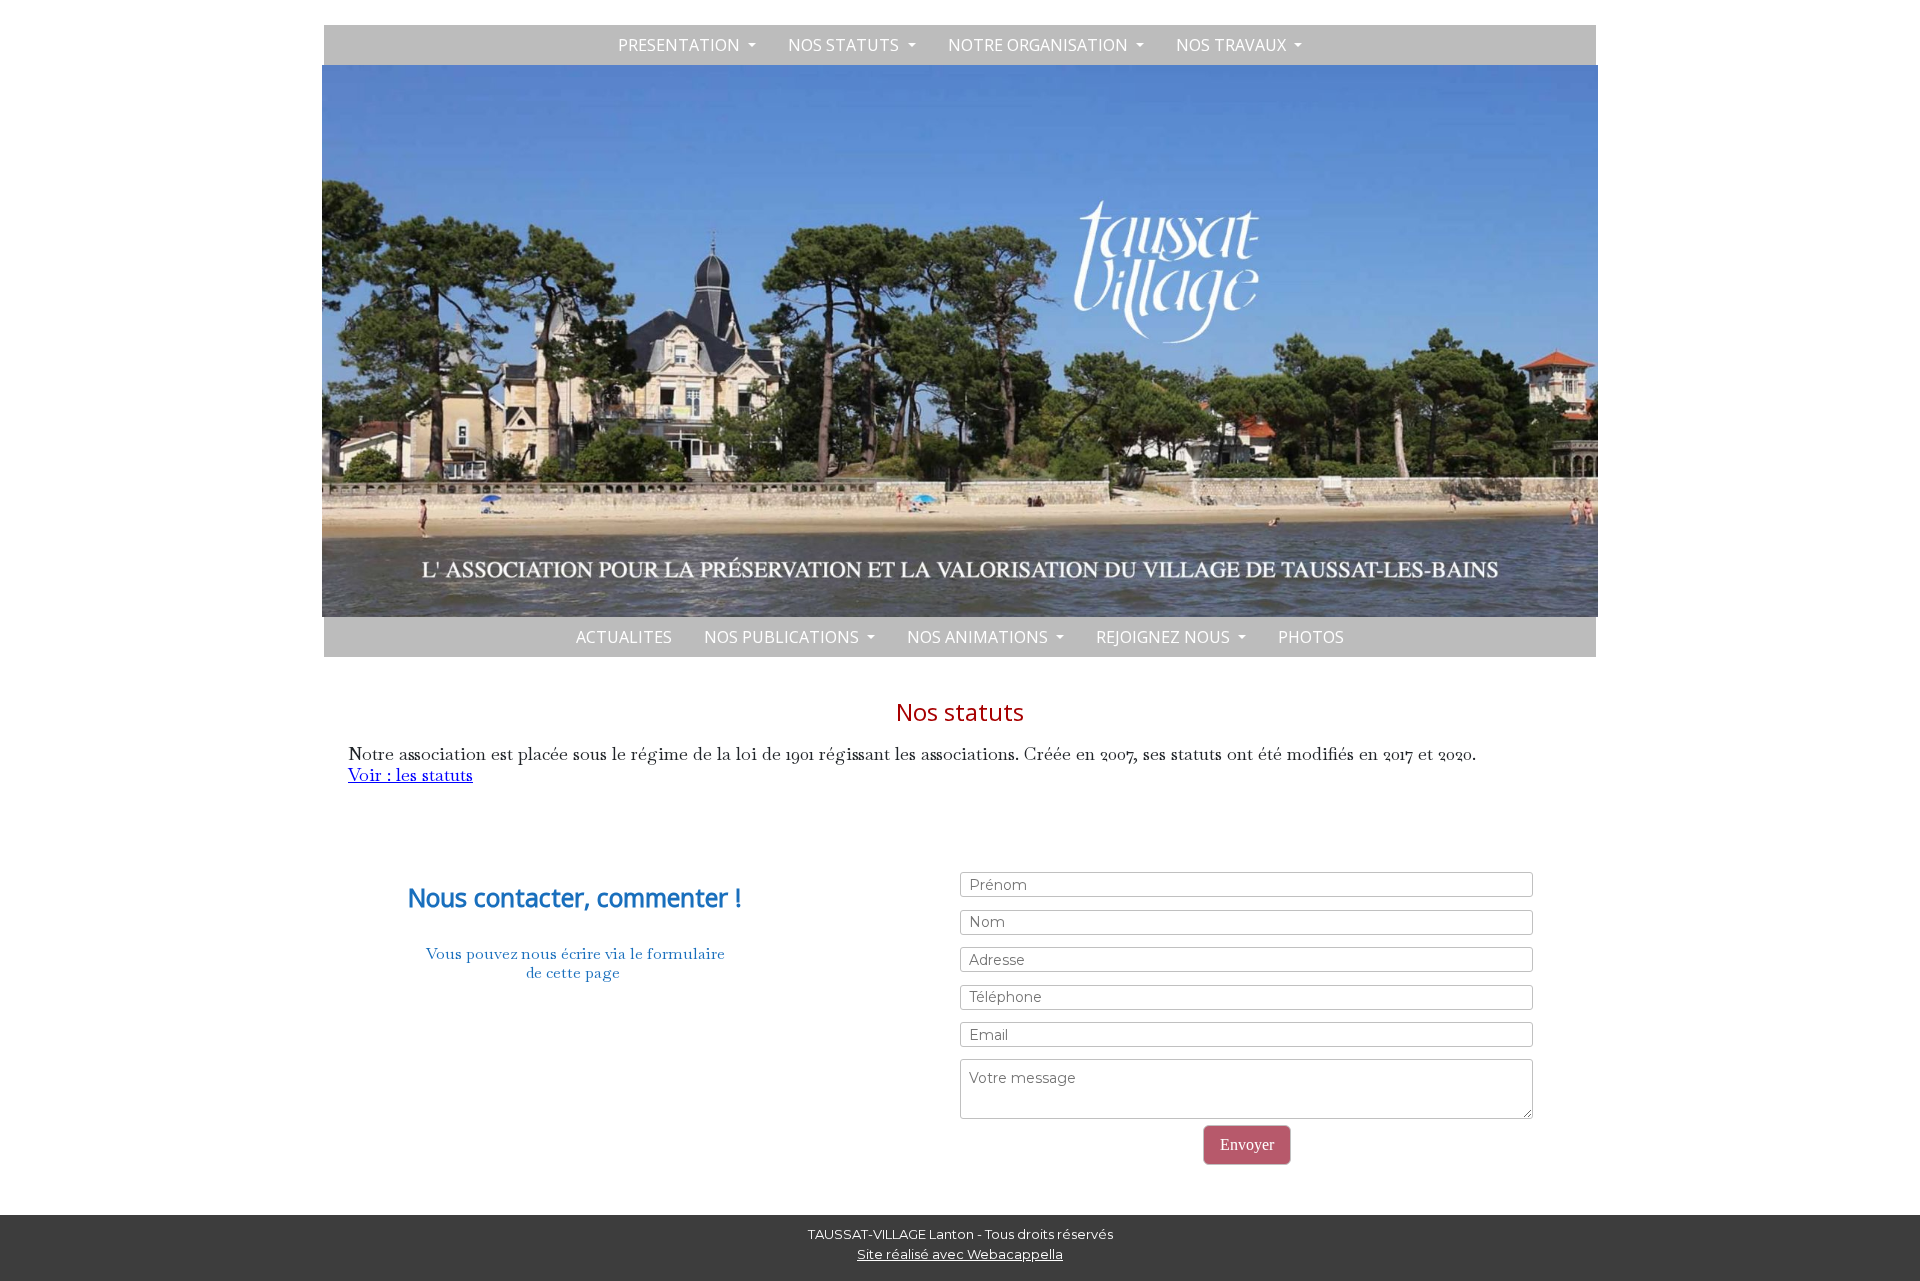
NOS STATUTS (845, 45)
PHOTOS (1311, 637)
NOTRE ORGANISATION (1040, 45)
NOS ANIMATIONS (979, 637)
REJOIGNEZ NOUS (1165, 637)
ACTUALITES (624, 637)
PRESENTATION (681, 45)
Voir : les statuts (410, 774)
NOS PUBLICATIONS (783, 637)
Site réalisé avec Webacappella (960, 1254)
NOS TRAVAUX (1233, 45)
